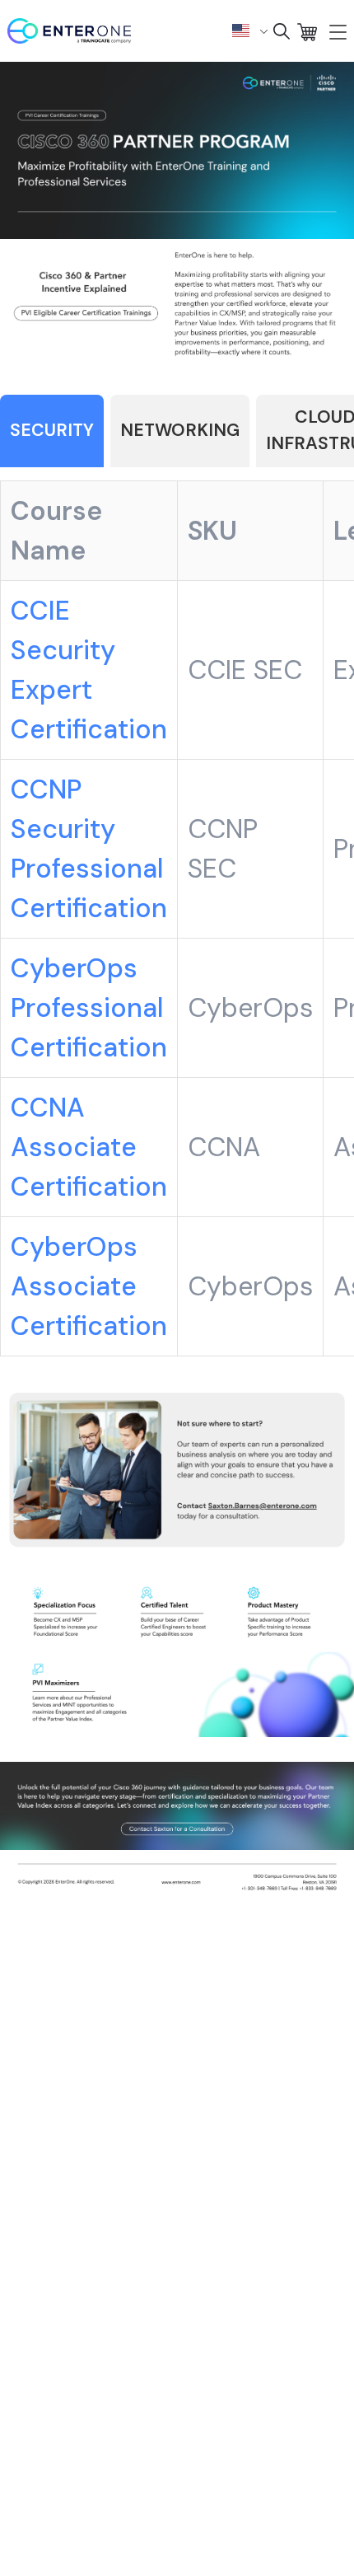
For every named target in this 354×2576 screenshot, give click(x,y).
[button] (250, 30)
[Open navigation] (338, 31)
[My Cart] (307, 31)
